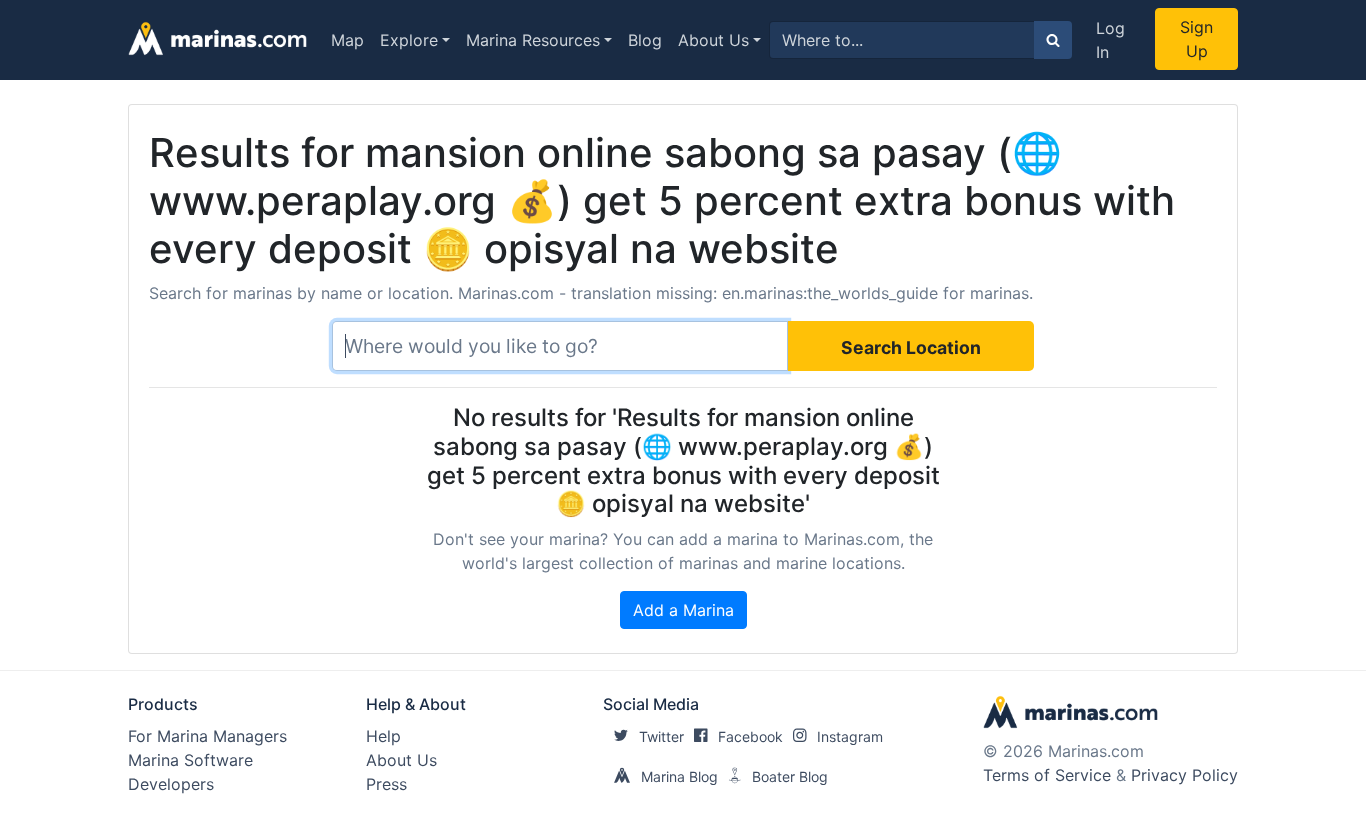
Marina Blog (679, 776)
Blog (645, 40)
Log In (1110, 40)
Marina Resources (533, 40)
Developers (171, 784)
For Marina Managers (207, 736)
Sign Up (1196, 39)
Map (347, 40)
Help (383, 736)
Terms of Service (1047, 775)
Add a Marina (683, 610)
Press (386, 784)
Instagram (850, 736)
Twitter (661, 736)
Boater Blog (790, 776)
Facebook (750, 736)
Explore (409, 40)
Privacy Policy (1184, 775)
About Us (713, 40)
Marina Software (190, 760)
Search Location (911, 347)
